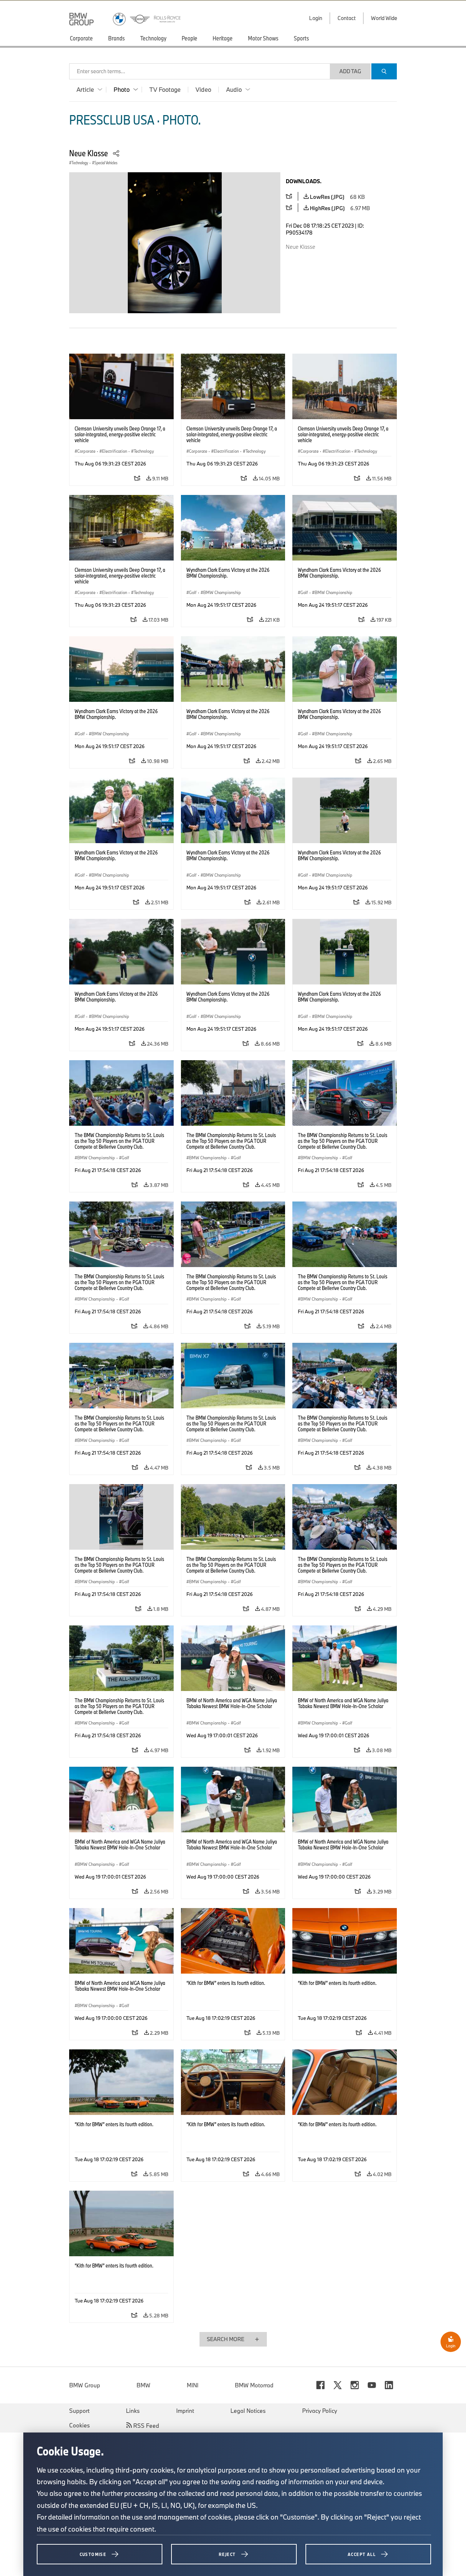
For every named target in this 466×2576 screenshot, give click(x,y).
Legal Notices (248, 2411)
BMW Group (85, 2385)
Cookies (80, 2425)
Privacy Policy (320, 2411)
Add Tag (350, 71)
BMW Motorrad (254, 2385)
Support (79, 2411)
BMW (143, 2385)
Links (133, 2411)
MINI (193, 2385)
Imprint (185, 2411)
